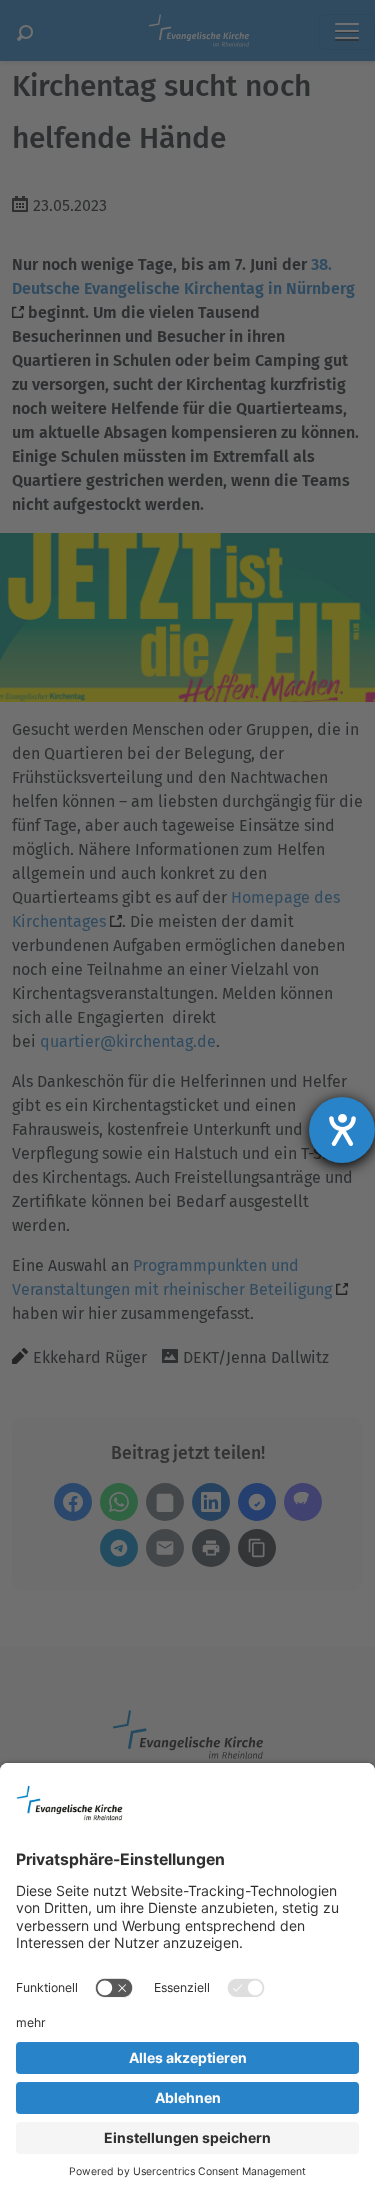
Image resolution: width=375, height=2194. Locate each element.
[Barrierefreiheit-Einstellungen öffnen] (342, 1130)
